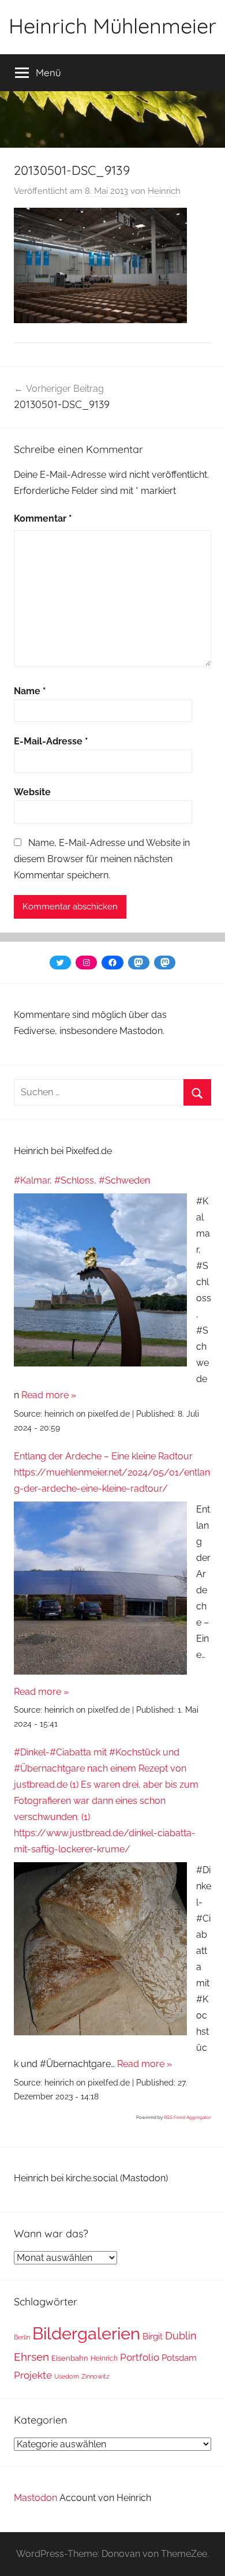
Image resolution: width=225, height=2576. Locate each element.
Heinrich (164, 191)
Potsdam (179, 2358)
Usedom (67, 2376)
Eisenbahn (70, 2358)
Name (30, 691)
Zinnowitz (95, 2376)
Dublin (181, 2336)
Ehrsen (31, 2357)
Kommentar (43, 518)
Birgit (153, 2336)
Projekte (33, 2375)
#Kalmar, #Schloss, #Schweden (82, 1180)
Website (32, 792)
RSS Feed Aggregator (187, 2117)
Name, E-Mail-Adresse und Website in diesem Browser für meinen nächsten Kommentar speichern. (102, 859)
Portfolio (140, 2357)
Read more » (49, 1395)
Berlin (22, 2337)
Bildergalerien (86, 2333)
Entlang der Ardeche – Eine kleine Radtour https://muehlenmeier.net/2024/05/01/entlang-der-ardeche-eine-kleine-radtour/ (112, 1472)
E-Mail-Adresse (51, 741)
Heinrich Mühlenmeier (112, 26)
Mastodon (35, 2498)
